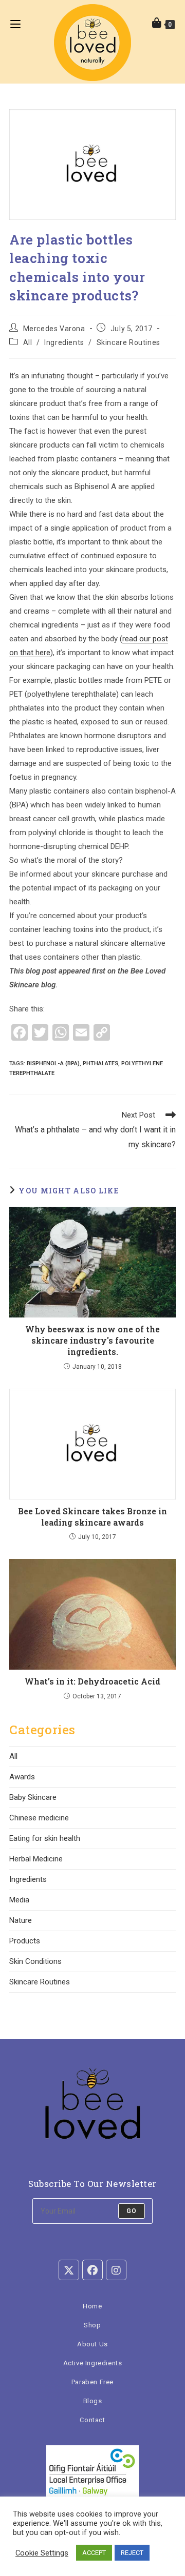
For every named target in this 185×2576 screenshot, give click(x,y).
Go (132, 2211)
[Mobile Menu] (10, 23)
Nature (21, 1920)
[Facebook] (92, 2270)
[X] (69, 2270)
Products (25, 1941)
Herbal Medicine (36, 1859)
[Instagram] (116, 2270)
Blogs (93, 2401)
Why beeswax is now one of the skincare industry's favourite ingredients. (92, 1341)
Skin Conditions (35, 1961)
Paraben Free (92, 2382)
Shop (92, 2325)
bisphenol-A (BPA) (53, 1063)
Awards (22, 1777)
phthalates (100, 1063)
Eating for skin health (45, 1838)
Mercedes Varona (54, 329)
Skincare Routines (128, 342)
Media (19, 1900)
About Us (92, 2344)
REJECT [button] (132, 2553)
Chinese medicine (39, 1818)
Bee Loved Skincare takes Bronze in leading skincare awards (92, 1517)
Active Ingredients (93, 2363)
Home (92, 2306)
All (28, 342)
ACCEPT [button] (94, 2553)
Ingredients (64, 342)
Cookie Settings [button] (42, 2553)
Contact (92, 2420)
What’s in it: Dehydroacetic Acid (92, 1681)
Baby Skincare (33, 1797)
